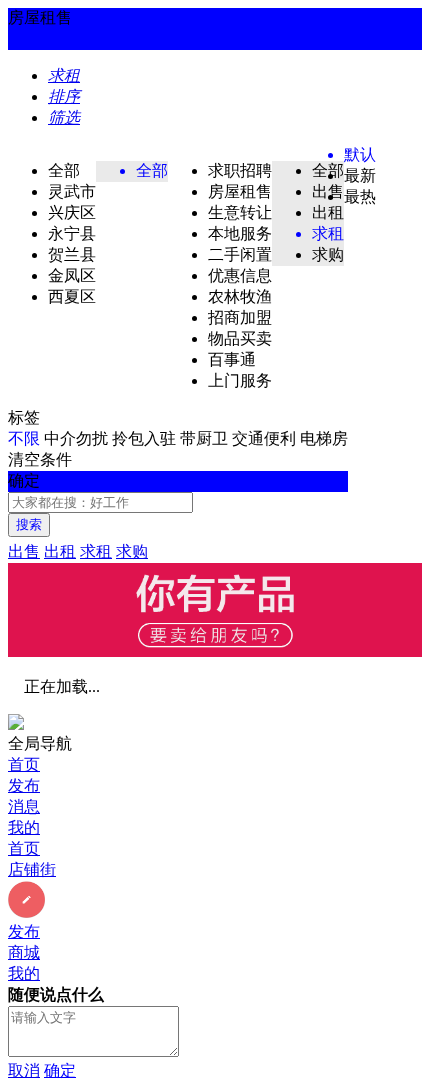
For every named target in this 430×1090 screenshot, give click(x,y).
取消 (24, 1070)
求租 (96, 551)
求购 (132, 551)
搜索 (29, 524)
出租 (60, 551)
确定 (60, 1070)
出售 (24, 551)
